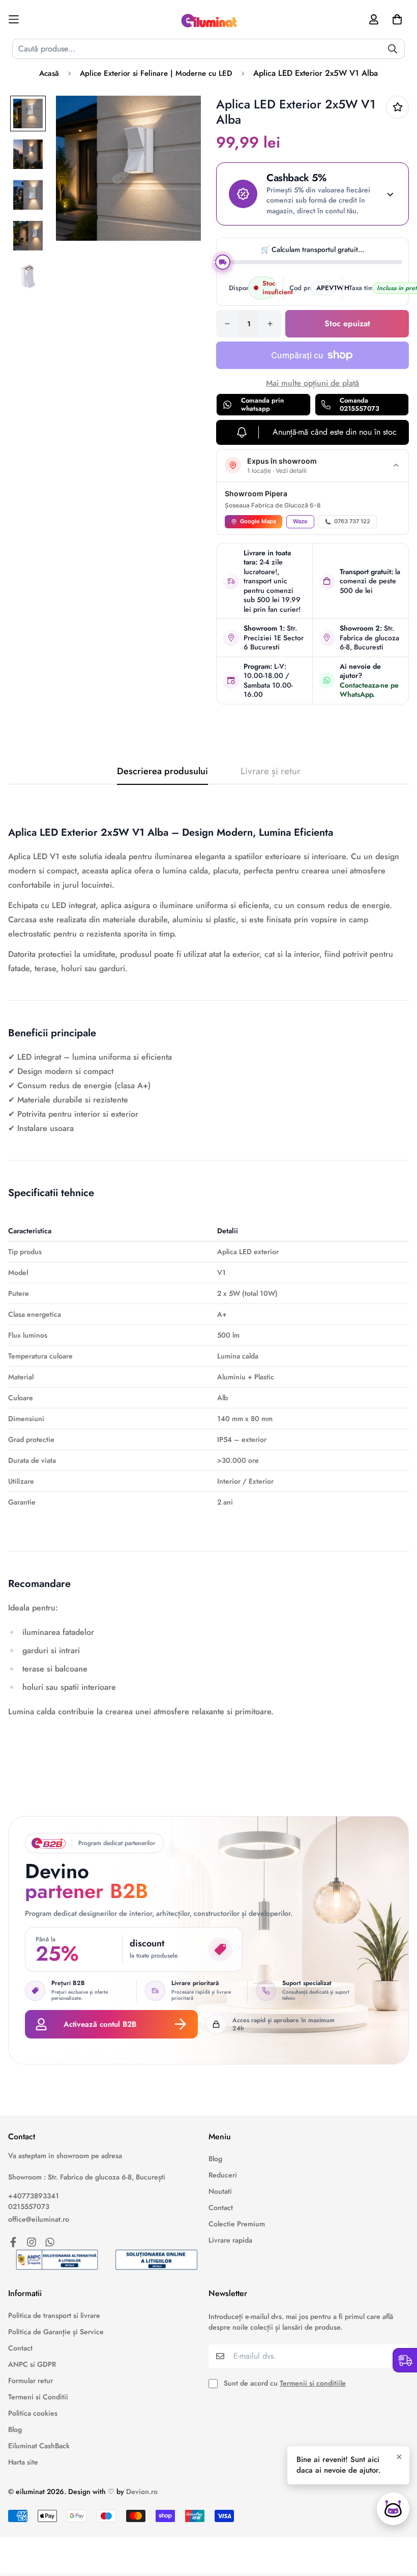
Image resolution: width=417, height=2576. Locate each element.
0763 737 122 (352, 521)
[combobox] (208, 49)
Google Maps (258, 521)
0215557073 (29, 2206)
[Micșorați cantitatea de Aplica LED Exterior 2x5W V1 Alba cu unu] (227, 324)
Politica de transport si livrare (54, 2315)
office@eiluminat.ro (39, 2219)
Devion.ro (142, 2492)
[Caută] (393, 49)
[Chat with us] (393, 2509)
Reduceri (223, 2175)
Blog (215, 2159)
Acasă (49, 73)
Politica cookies (33, 2413)
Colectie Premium (237, 2224)
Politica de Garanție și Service (56, 2332)
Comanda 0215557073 (360, 404)
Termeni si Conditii (38, 2397)
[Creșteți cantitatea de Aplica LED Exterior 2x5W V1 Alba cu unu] (270, 324)
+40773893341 (34, 2196)
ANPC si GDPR (32, 2364)
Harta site (23, 2462)
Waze (300, 521)
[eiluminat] (208, 19)
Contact (221, 2207)
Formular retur (31, 2381)
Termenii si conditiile (313, 2383)
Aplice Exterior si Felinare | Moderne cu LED (156, 73)
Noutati (220, 2191)
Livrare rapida (230, 2240)
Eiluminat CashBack (39, 2446)
